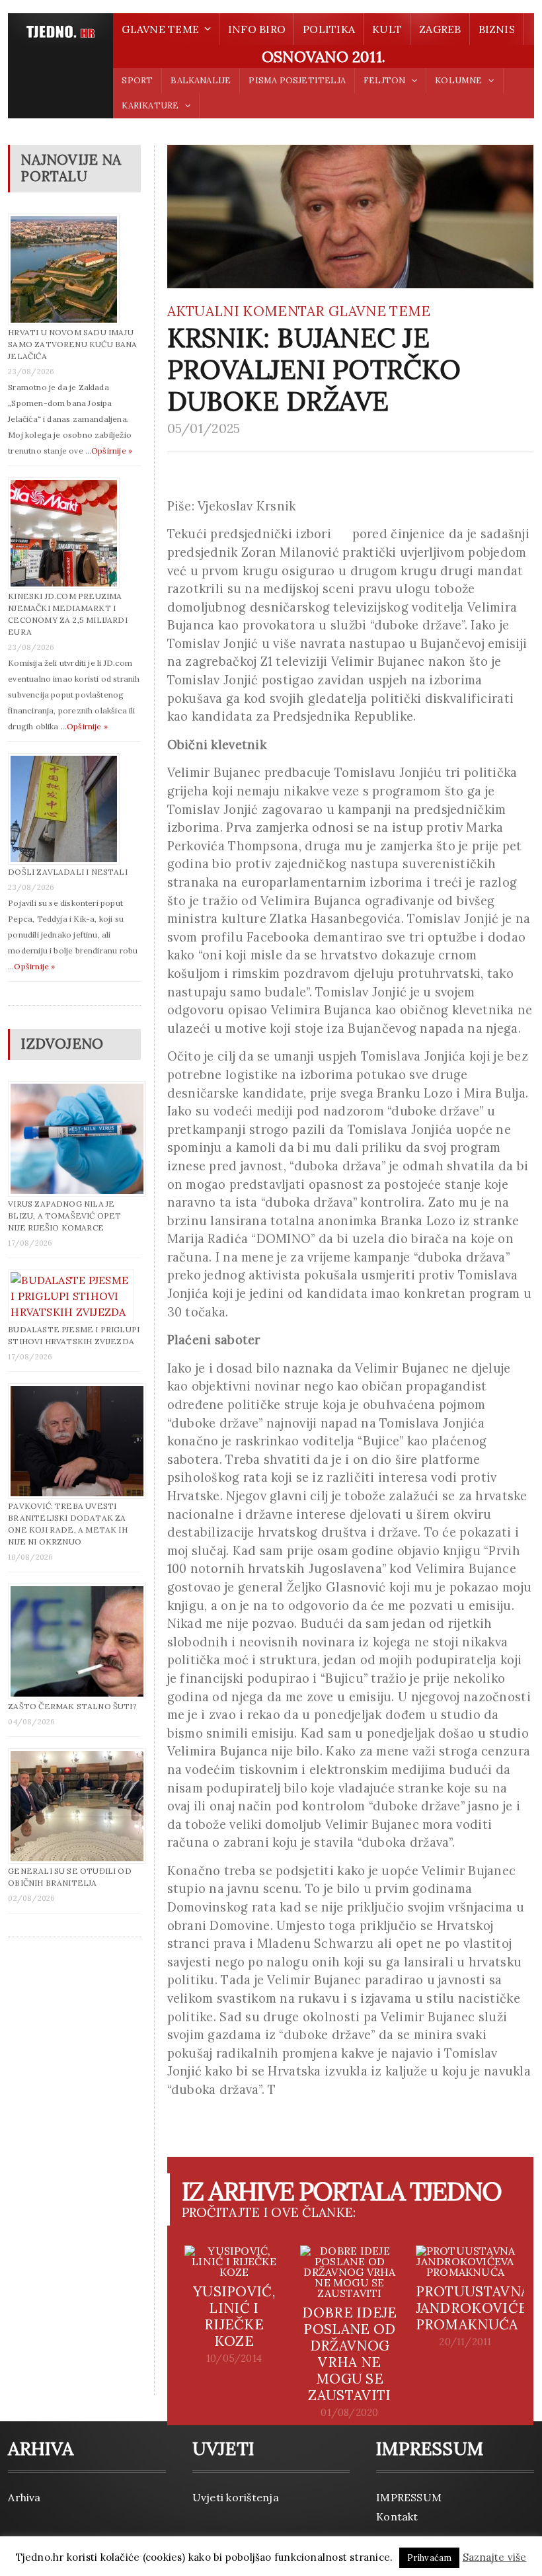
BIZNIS (497, 29)
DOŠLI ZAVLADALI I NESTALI (68, 872)
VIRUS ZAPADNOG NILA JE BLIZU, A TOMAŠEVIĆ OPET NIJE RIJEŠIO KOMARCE (64, 1216)
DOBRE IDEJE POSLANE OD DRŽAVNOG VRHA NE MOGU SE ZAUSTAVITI (349, 2354)
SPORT (137, 80)
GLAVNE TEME (379, 311)
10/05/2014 (234, 2358)
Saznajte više (495, 2557)
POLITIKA (329, 29)
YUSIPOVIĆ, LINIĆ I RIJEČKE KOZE (234, 2316)
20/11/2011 (465, 2342)
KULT (387, 29)
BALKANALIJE (201, 80)
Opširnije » (112, 451)
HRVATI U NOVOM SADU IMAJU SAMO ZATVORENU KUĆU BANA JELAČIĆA (72, 344)
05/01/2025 (204, 428)
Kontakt (397, 2516)
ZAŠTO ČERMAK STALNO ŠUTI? (72, 1706)
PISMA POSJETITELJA (297, 80)
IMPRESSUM (409, 2497)
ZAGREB (440, 29)
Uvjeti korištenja (236, 2497)
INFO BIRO (257, 29)
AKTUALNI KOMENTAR (246, 311)
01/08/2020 (349, 2413)
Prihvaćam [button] (430, 2558)
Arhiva (24, 2497)
